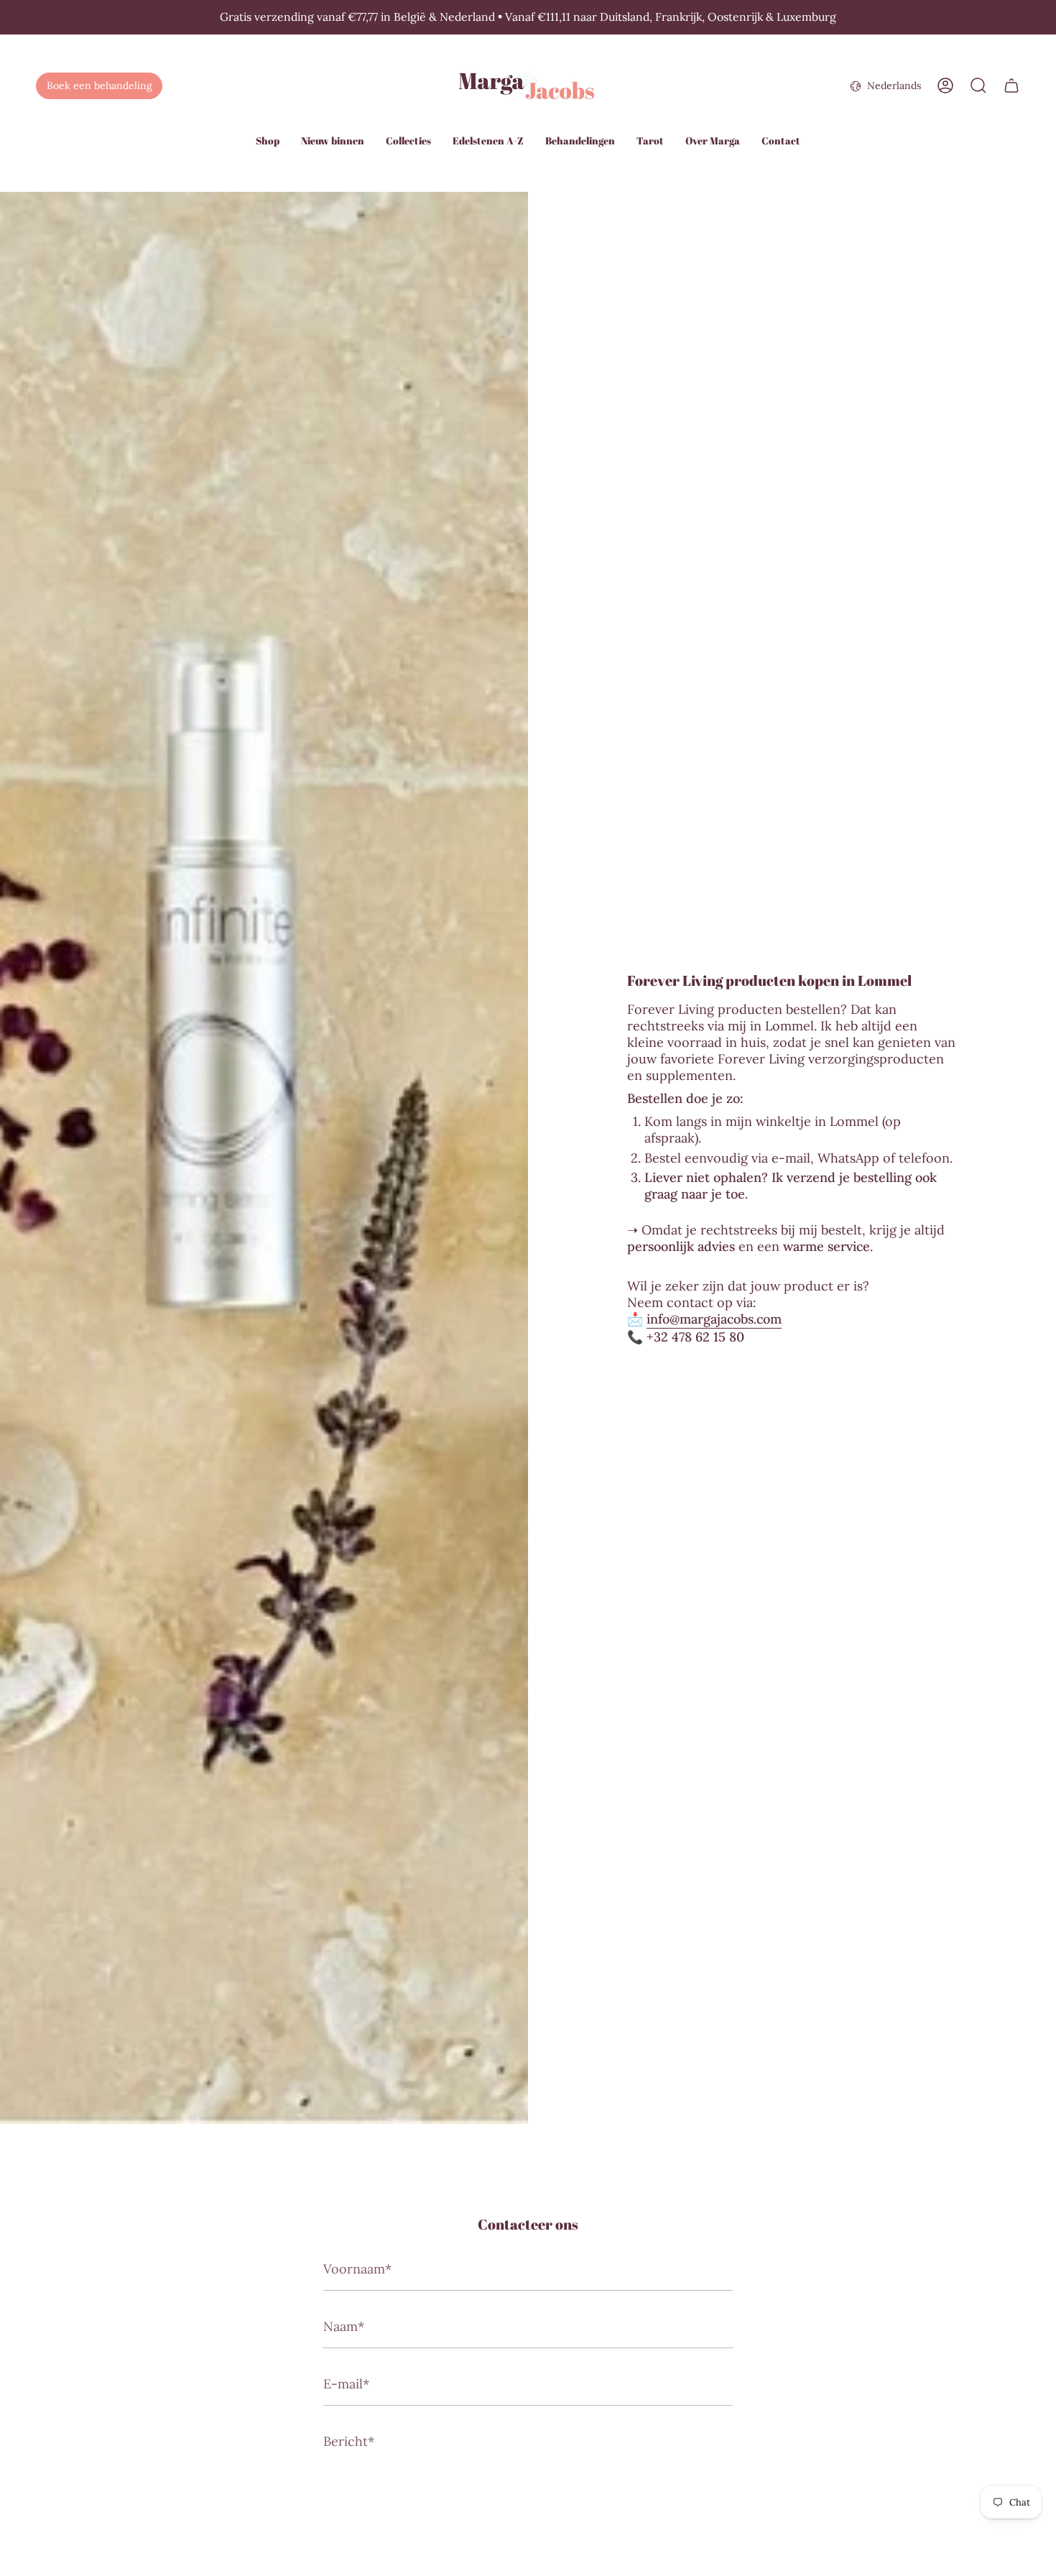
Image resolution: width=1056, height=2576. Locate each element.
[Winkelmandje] (1011, 86)
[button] (268, 142)
